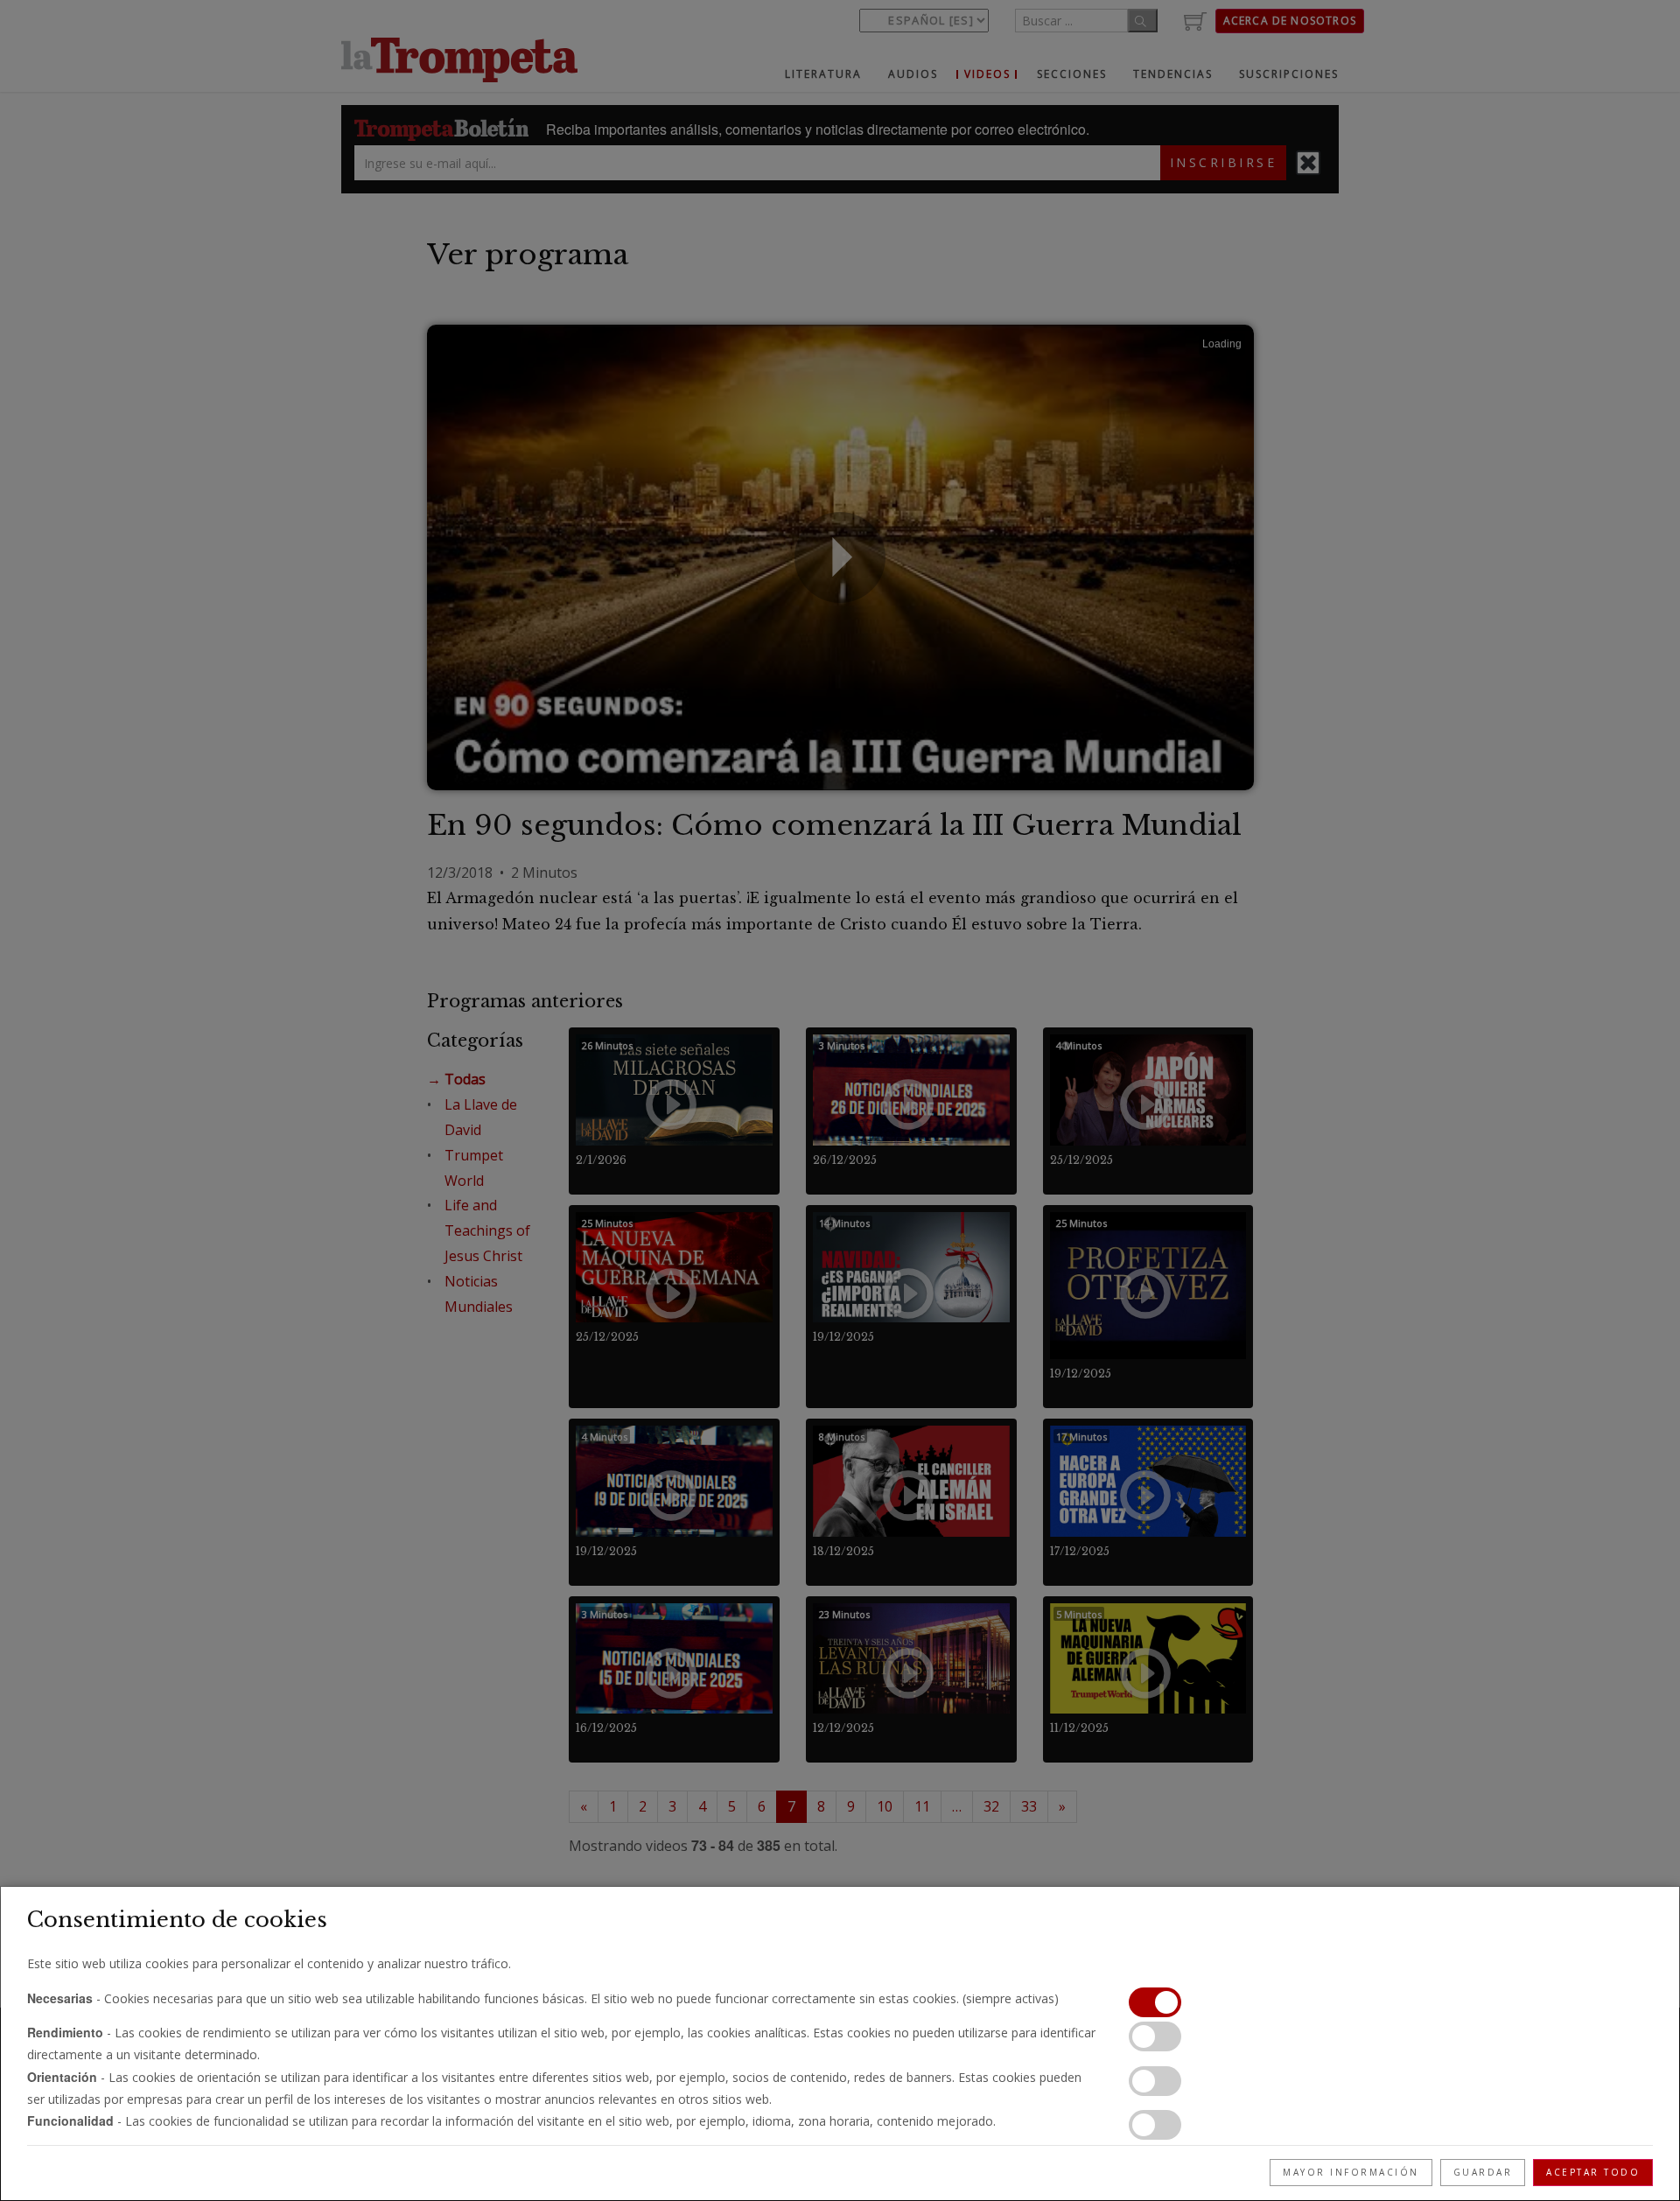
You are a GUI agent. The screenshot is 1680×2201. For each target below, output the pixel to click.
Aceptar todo (1593, 2172)
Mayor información (1351, 2172)
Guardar (1483, 2172)
